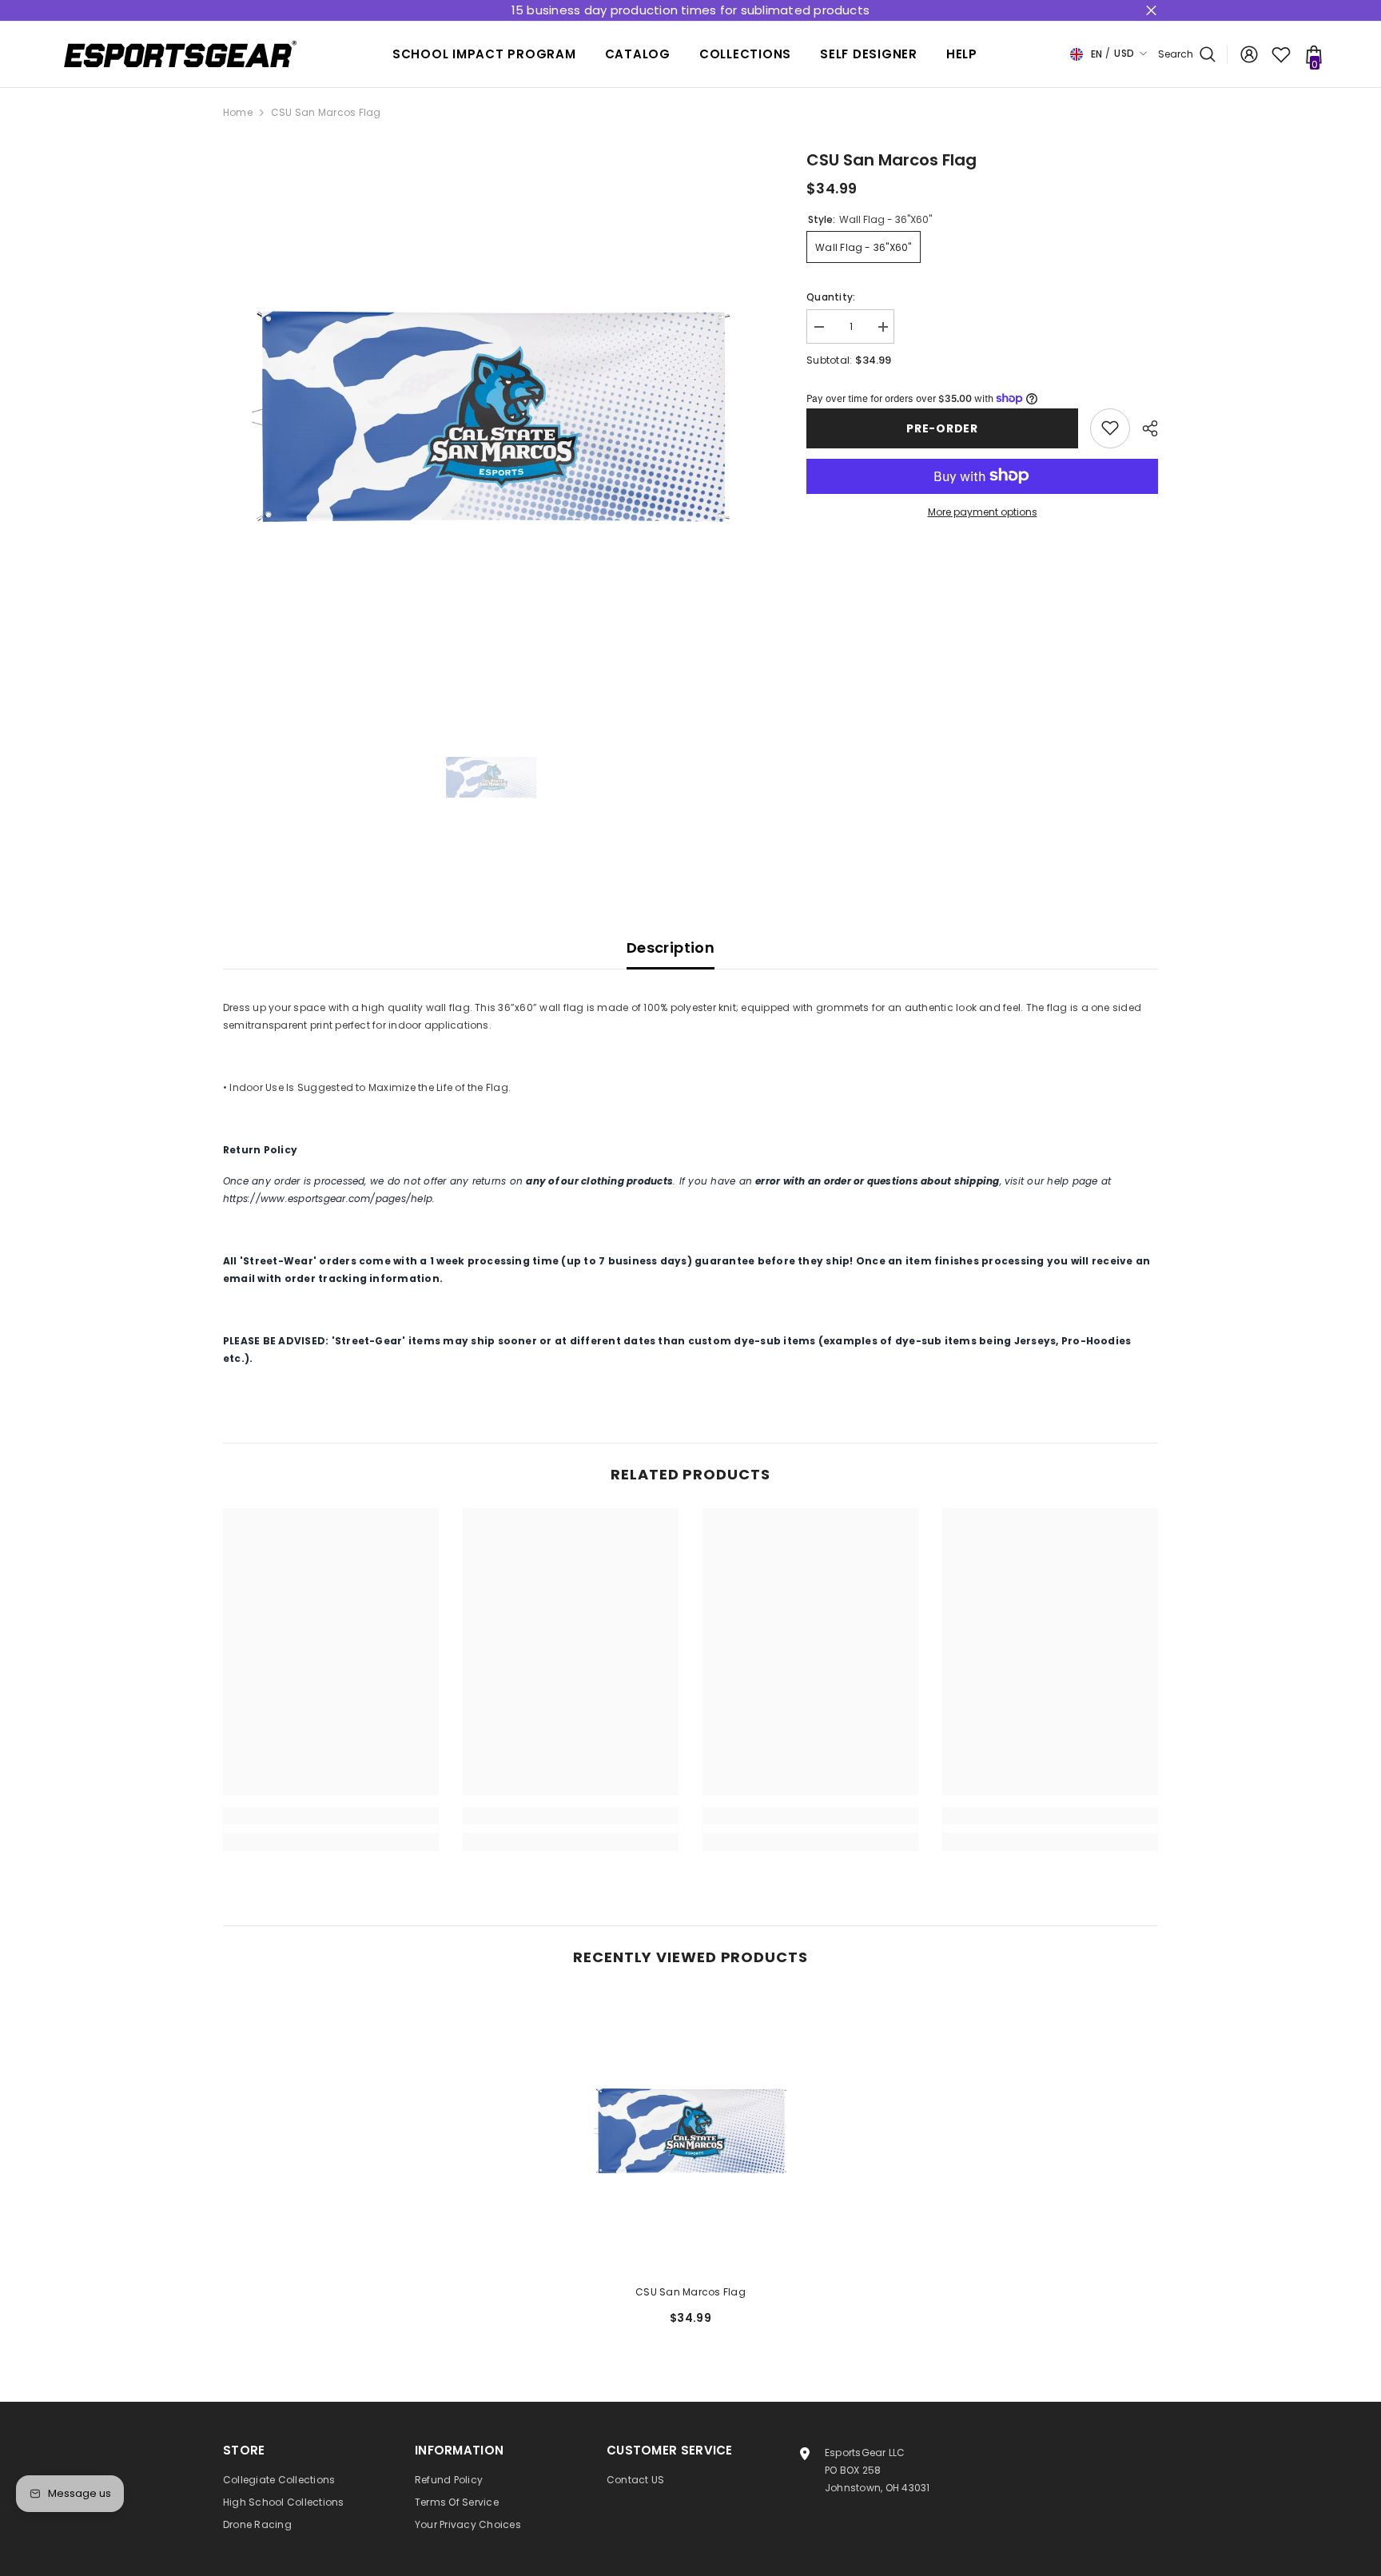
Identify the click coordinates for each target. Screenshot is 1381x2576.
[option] (491, 416)
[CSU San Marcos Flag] (690, 2131)
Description (671, 948)
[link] (331, 1816)
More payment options (983, 511)
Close (1151, 11)
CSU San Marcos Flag (690, 2292)
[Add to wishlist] (1110, 428)
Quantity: (831, 297)
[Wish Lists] (1281, 54)
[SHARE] (1144, 428)
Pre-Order (942, 428)
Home (238, 112)
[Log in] (1249, 54)
